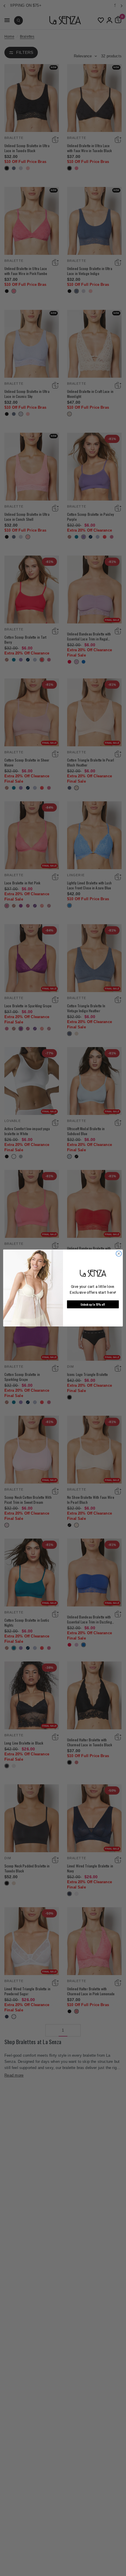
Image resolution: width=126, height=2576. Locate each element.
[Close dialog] (119, 1253)
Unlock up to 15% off (93, 1304)
